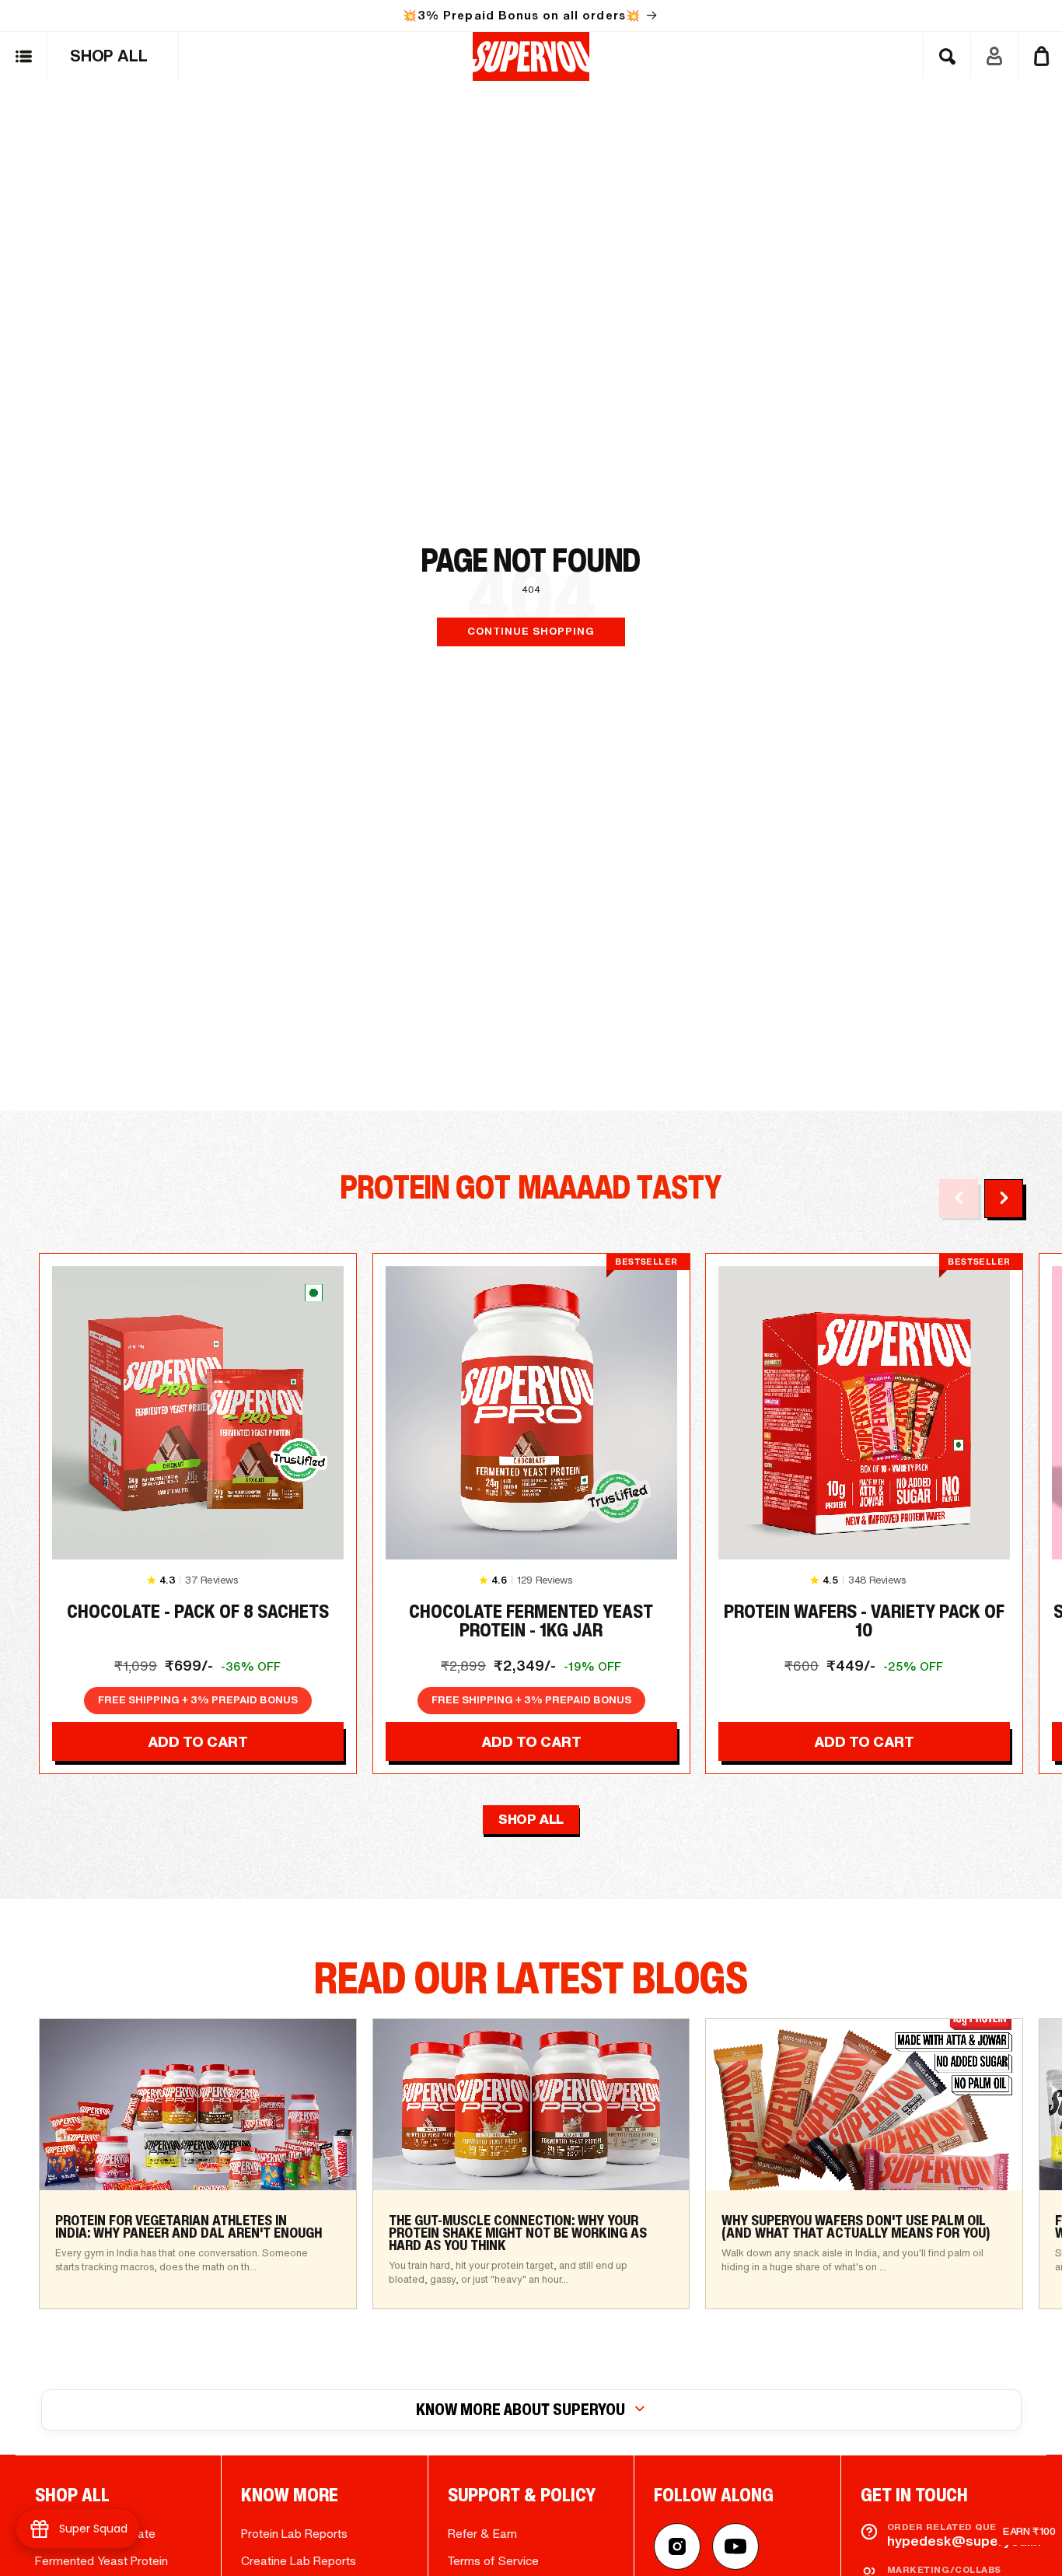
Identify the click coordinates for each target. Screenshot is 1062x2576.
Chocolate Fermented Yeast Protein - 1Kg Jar (531, 1621)
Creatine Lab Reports (299, 2560)
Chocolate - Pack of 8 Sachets (198, 1614)
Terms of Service (493, 2560)
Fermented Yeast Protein (101, 2560)
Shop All (531, 1819)
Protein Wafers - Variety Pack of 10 (864, 1621)
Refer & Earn (482, 2533)
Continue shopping (531, 631)
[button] (24, 56)
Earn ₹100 (1029, 2531)
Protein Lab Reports (294, 2533)
